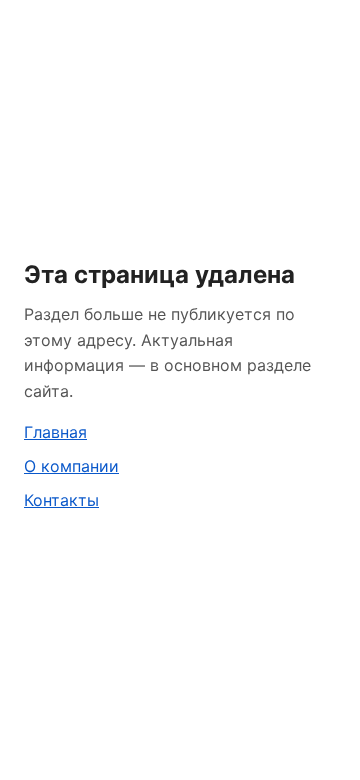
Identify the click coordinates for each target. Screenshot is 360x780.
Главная (55, 432)
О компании (71, 466)
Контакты (61, 500)
